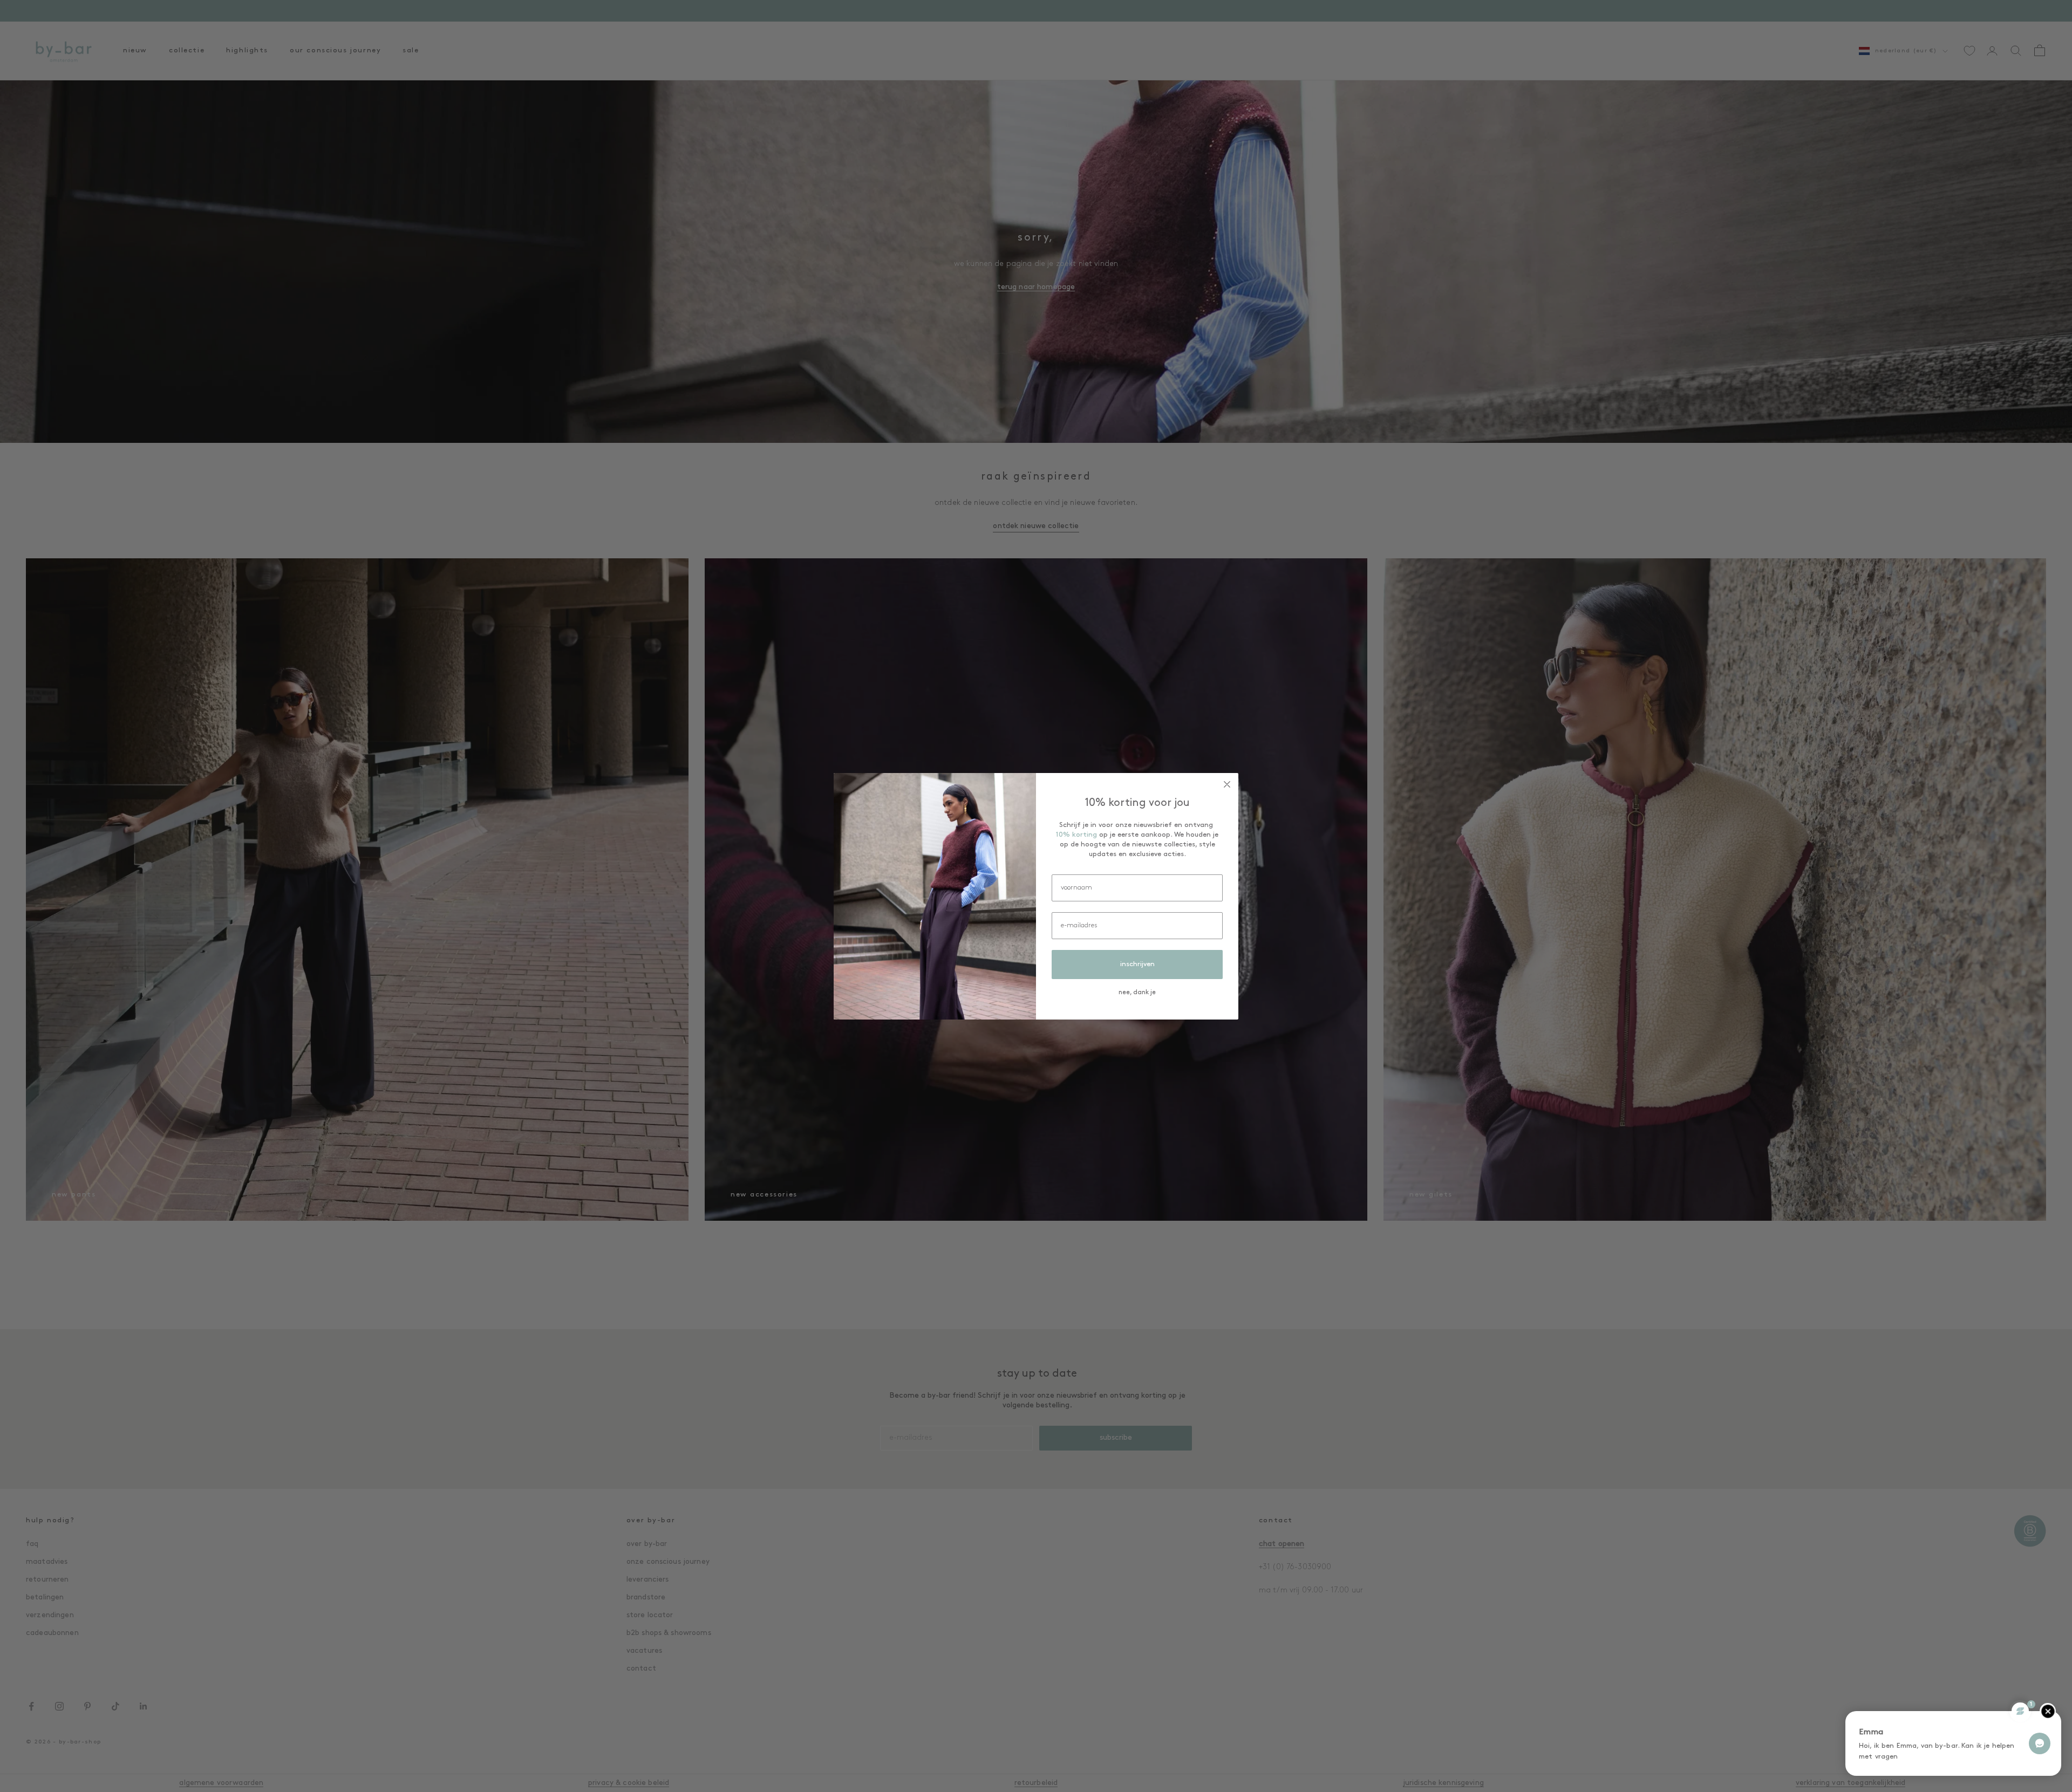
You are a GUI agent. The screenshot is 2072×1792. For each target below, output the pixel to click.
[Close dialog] (1227, 784)
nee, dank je (1137, 993)
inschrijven (1137, 964)
